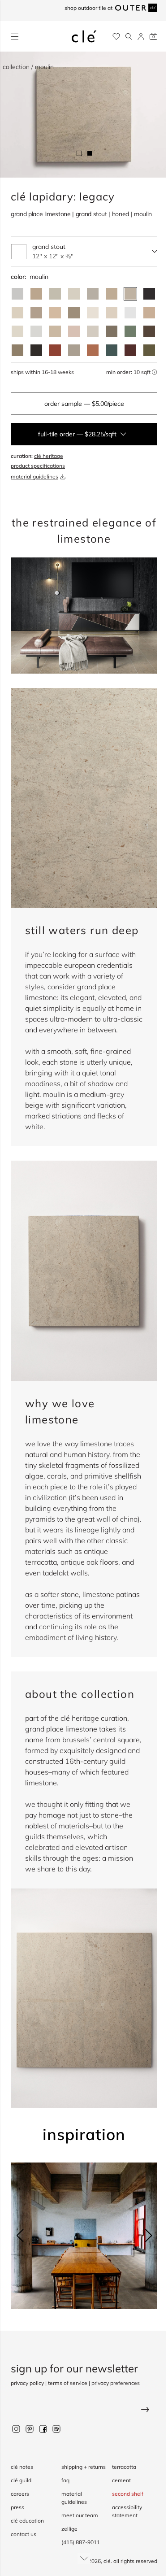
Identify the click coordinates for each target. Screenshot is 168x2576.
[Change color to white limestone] (93, 331)
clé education (27, 2521)
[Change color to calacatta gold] (55, 294)
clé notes (22, 2467)
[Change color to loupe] (17, 313)
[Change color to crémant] (17, 331)
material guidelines (34, 476)
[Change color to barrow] (74, 313)
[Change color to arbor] (36, 313)
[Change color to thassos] (36, 331)
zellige (69, 2529)
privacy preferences (116, 2383)
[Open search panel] (129, 37)
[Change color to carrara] (17, 294)
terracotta (124, 2467)
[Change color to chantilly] (17, 350)
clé (107, 2561)
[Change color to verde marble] (112, 350)
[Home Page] (84, 36)
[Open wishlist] (116, 37)
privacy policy (27, 2383)
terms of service (68, 2383)
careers (20, 2494)
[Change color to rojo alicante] (93, 350)
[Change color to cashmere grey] (112, 331)
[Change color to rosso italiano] (130, 350)
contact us (24, 2534)
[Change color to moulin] (130, 294)
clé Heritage (49, 456)
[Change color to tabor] (74, 294)
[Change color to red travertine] (55, 350)
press (17, 2507)
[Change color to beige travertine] (55, 331)
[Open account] (141, 37)
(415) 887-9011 (81, 2542)
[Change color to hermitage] (55, 313)
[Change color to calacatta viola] (36, 294)
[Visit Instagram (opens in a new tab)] (16, 2428)
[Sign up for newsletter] (84, 2410)
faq (65, 2480)
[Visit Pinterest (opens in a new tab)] (30, 2428)
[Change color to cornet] (93, 294)
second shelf (128, 2494)
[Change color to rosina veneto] (74, 331)
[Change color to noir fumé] (36, 350)
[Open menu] (15, 37)
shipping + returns (84, 2467)
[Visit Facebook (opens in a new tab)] (43, 2428)
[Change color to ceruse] (93, 313)
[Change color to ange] (112, 294)
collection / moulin (28, 67)
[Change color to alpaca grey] (74, 350)
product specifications (38, 466)
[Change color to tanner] (149, 313)
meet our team (80, 2515)
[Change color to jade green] (130, 331)
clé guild (21, 2480)
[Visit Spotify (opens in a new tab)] (56, 2428)
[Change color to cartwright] (149, 294)
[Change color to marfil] (112, 313)
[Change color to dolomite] (130, 313)
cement (121, 2480)
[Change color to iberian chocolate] (149, 331)
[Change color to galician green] (149, 350)
